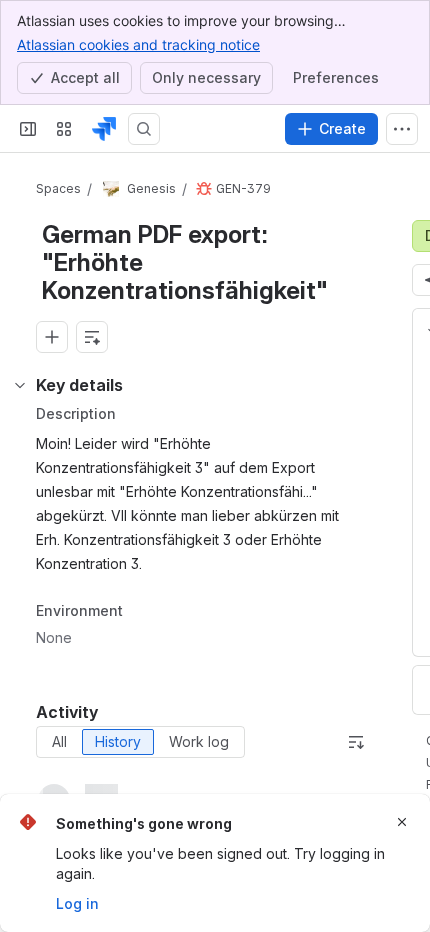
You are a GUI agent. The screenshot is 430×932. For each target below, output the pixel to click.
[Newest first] (356, 742)
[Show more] (402, 129)
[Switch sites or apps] (64, 129)
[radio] (59, 742)
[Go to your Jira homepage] (104, 129)
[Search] (144, 129)
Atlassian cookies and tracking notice (138, 44)
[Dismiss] (402, 822)
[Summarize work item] (92, 337)
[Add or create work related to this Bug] (52, 337)
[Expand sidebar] (28, 129)
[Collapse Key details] (20, 385)
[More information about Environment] (143, 612)
